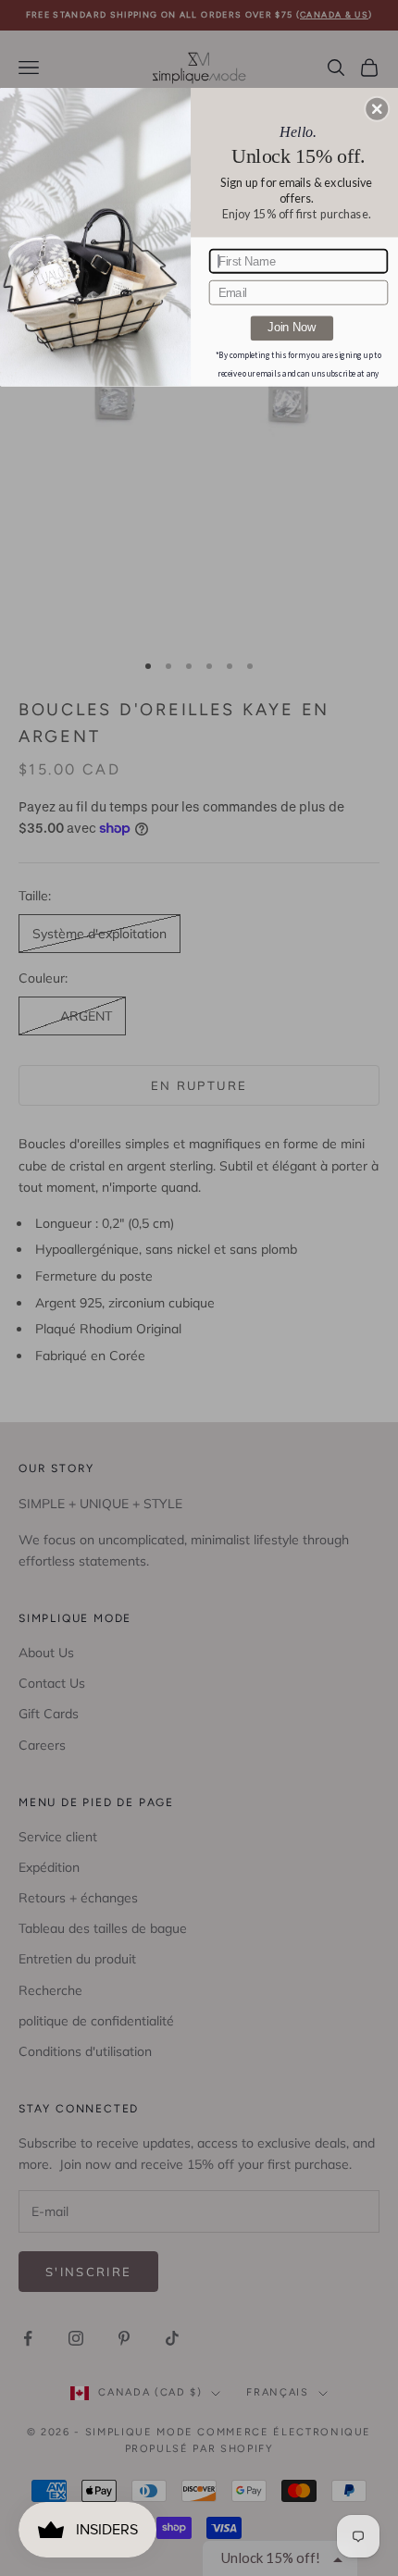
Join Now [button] (292, 328)
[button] (377, 108)
